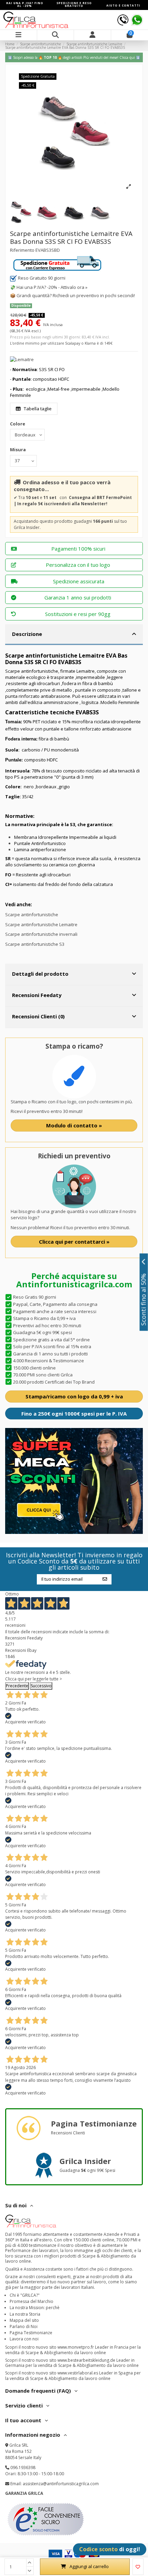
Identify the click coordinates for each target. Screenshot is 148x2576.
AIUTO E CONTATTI (123, 5)
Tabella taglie (37, 409)
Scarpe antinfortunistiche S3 (35, 944)
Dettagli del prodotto (40, 974)
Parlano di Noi (24, 2326)
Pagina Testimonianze (31, 2333)
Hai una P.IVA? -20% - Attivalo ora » (52, 287)
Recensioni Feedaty (37, 995)
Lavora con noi (24, 2339)
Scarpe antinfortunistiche (32, 914)
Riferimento (22, 250)
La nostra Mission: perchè (35, 2308)
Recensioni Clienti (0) (38, 1016)
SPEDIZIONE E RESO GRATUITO (74, 4)
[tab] (74, 635)
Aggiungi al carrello (89, 2566)
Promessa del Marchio (31, 2301)
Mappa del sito (24, 2320)
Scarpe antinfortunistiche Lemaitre (41, 924)
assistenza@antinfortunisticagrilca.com (61, 2484)
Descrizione (27, 634)
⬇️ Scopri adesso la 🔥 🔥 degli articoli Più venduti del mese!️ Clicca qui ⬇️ (74, 57)
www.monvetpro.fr (76, 2347)
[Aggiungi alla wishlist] (138, 2567)
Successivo (41, 1686)
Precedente (17, 1686)
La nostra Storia (25, 2314)
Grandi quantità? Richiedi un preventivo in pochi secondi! (76, 295)
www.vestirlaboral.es (78, 2373)
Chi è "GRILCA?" (25, 2295)
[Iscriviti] (105, 1579)
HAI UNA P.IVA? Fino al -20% (25, 4)
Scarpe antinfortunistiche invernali (41, 934)
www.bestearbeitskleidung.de (86, 2360)
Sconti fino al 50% (144, 1300)
